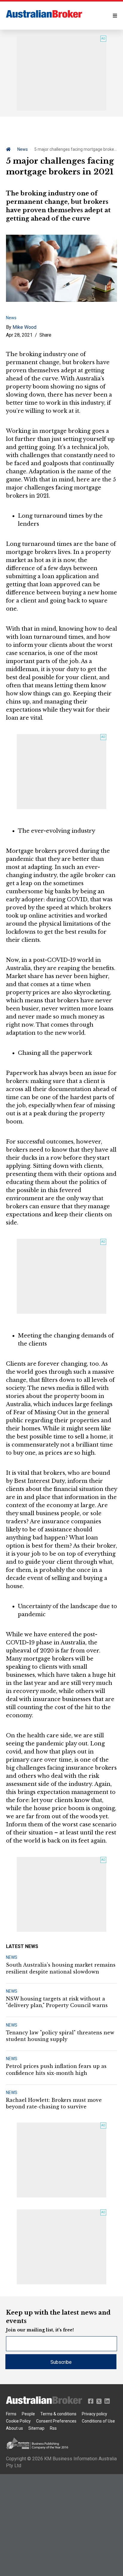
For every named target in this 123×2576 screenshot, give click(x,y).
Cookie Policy (18, 2421)
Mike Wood (24, 327)
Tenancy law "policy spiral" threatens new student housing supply (60, 2036)
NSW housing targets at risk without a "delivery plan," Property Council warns (57, 2002)
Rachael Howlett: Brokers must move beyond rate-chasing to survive (54, 2103)
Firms (11, 2414)
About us (14, 2428)
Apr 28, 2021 (19, 335)
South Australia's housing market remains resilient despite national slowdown (61, 1968)
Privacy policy (94, 2414)
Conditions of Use (98, 2421)
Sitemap (36, 2428)
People (28, 2414)
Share (45, 335)
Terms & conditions (58, 2414)
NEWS (12, 1957)
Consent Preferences (56, 2421)
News (23, 149)
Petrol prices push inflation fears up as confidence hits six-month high (56, 2069)
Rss (53, 2428)
